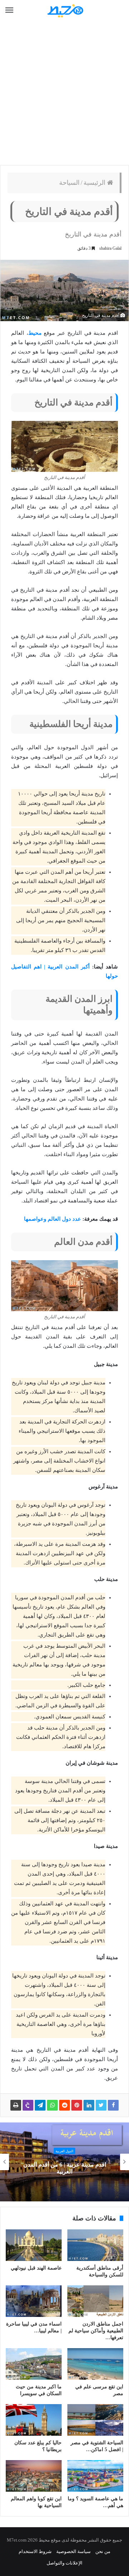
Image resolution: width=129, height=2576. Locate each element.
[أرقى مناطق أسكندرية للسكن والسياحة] (95, 2245)
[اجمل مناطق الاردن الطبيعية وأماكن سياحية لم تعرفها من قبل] (95, 2301)
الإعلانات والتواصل (64, 2563)
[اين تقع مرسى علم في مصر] (95, 2364)
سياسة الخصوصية (73, 2551)
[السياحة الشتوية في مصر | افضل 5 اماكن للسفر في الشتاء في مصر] (95, 2420)
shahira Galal (110, 248)
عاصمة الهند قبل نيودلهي (36, 2268)
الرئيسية (95, 183)
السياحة (69, 183)
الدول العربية (64, 2151)
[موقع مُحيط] (64, 11)
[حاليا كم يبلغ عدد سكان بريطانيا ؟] (34, 2420)
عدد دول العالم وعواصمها (52, 1219)
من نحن (103, 2551)
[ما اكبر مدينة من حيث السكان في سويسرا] (34, 2364)
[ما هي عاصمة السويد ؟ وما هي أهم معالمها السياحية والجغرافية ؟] (95, 2476)
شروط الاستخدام (35, 2551)
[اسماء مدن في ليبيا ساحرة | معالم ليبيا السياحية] (34, 2301)
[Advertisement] (64, 93)
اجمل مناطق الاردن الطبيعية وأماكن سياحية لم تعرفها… (96, 2331)
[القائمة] (9, 10)
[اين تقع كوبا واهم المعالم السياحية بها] (34, 2476)
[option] (64, 2162)
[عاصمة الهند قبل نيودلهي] (34, 2245)
